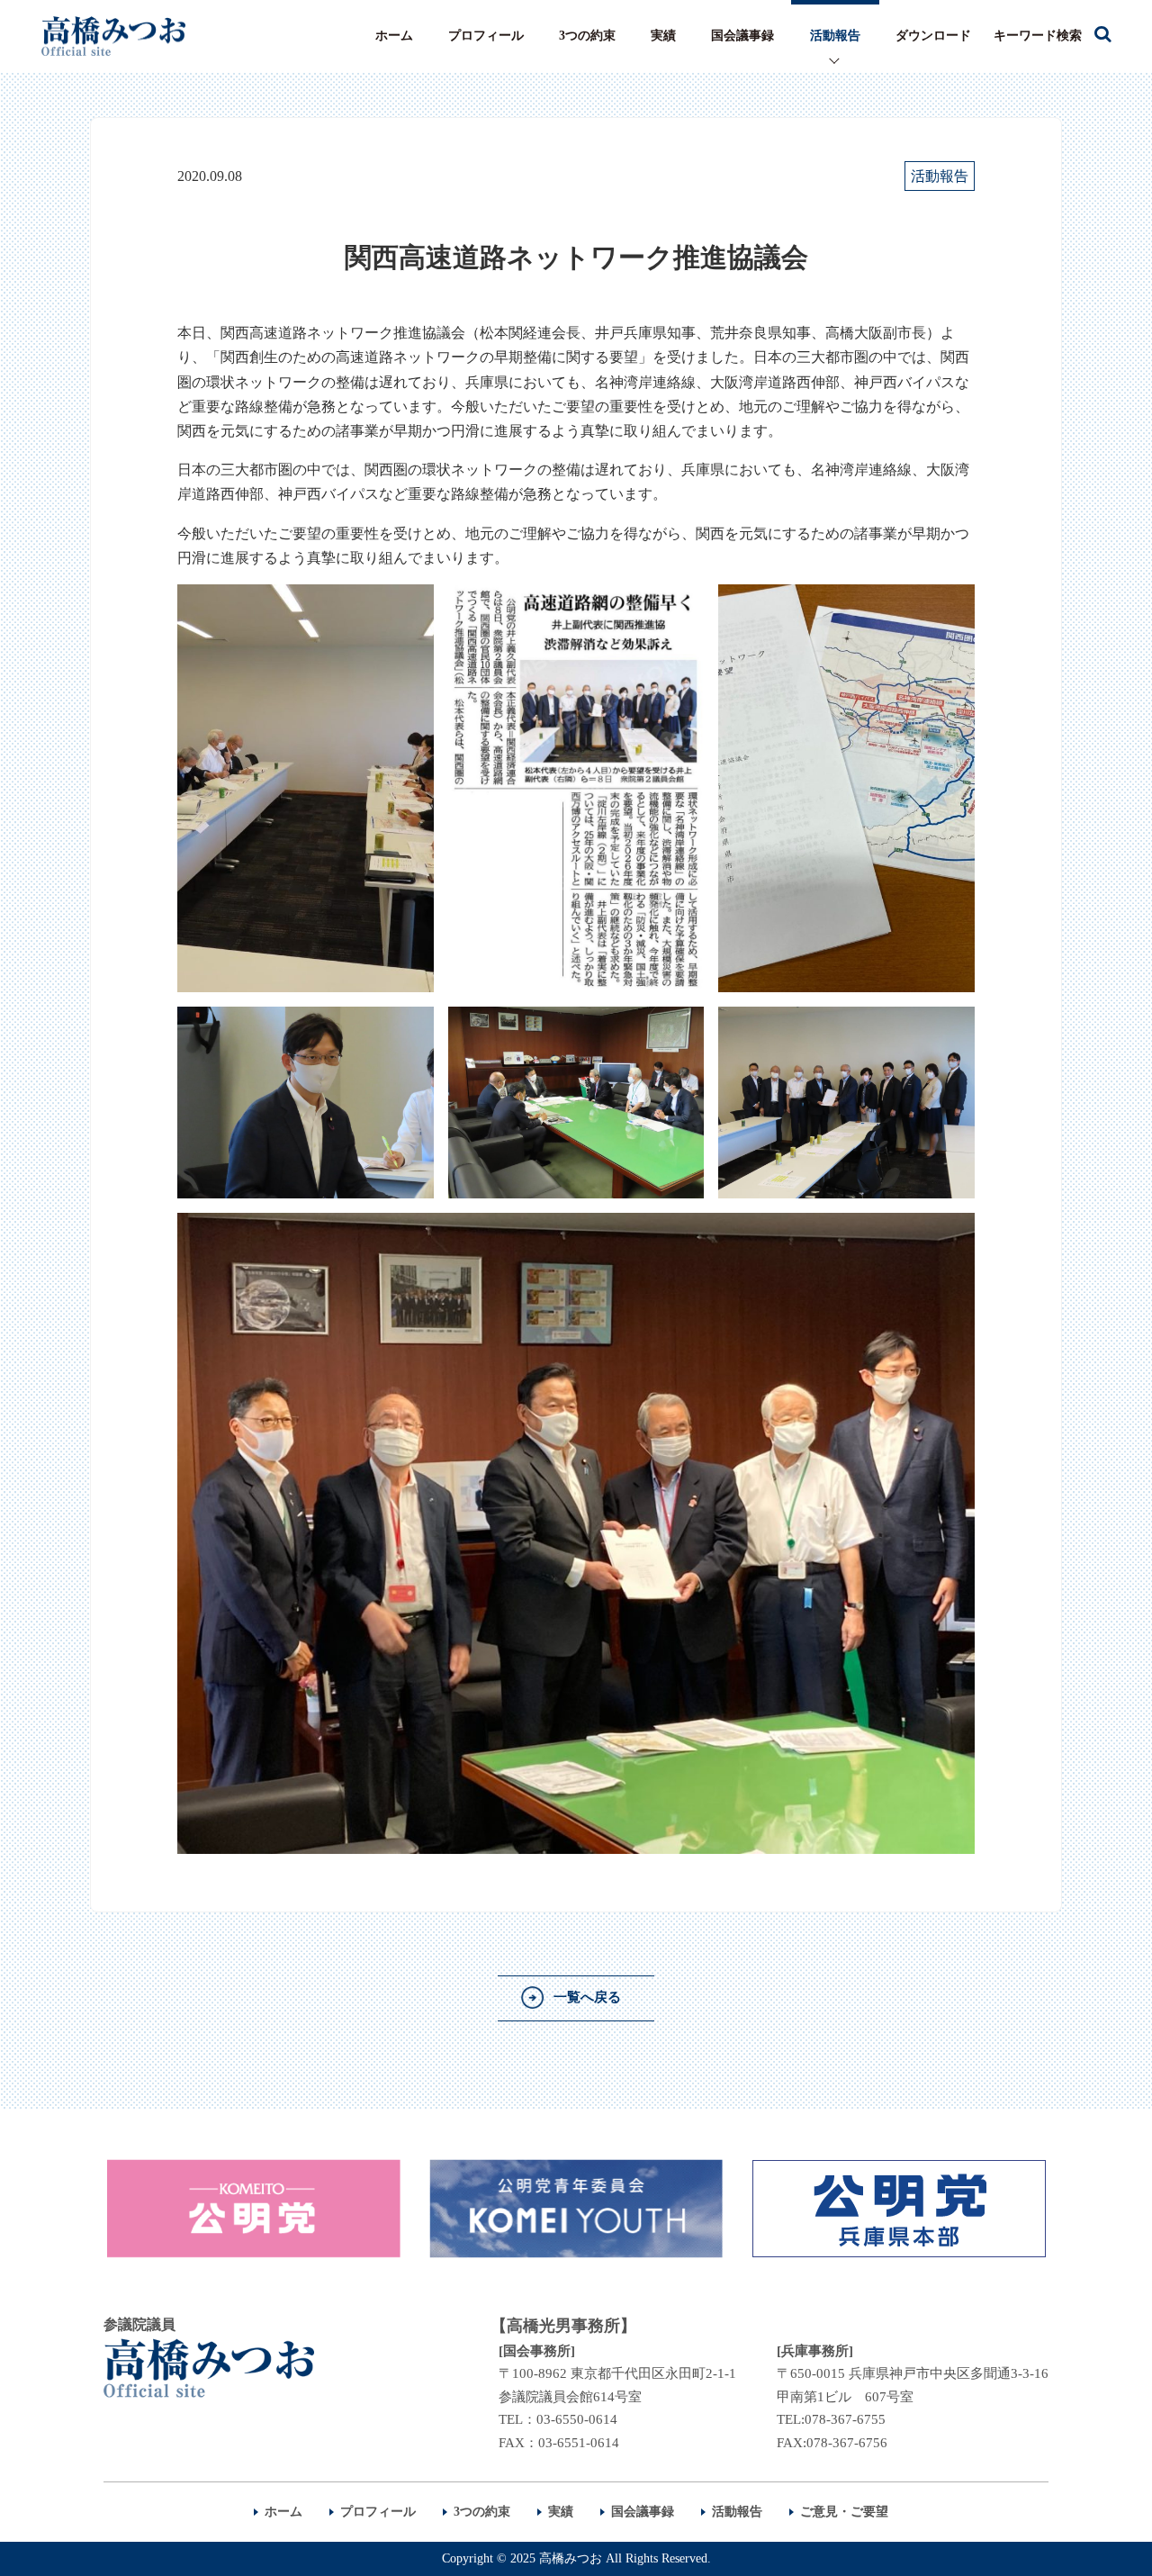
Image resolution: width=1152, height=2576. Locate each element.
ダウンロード (933, 36)
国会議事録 (742, 36)
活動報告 (835, 36)
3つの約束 (587, 36)
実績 (663, 36)
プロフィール (486, 36)
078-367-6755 (845, 2419)
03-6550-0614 (577, 2419)
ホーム (394, 36)
